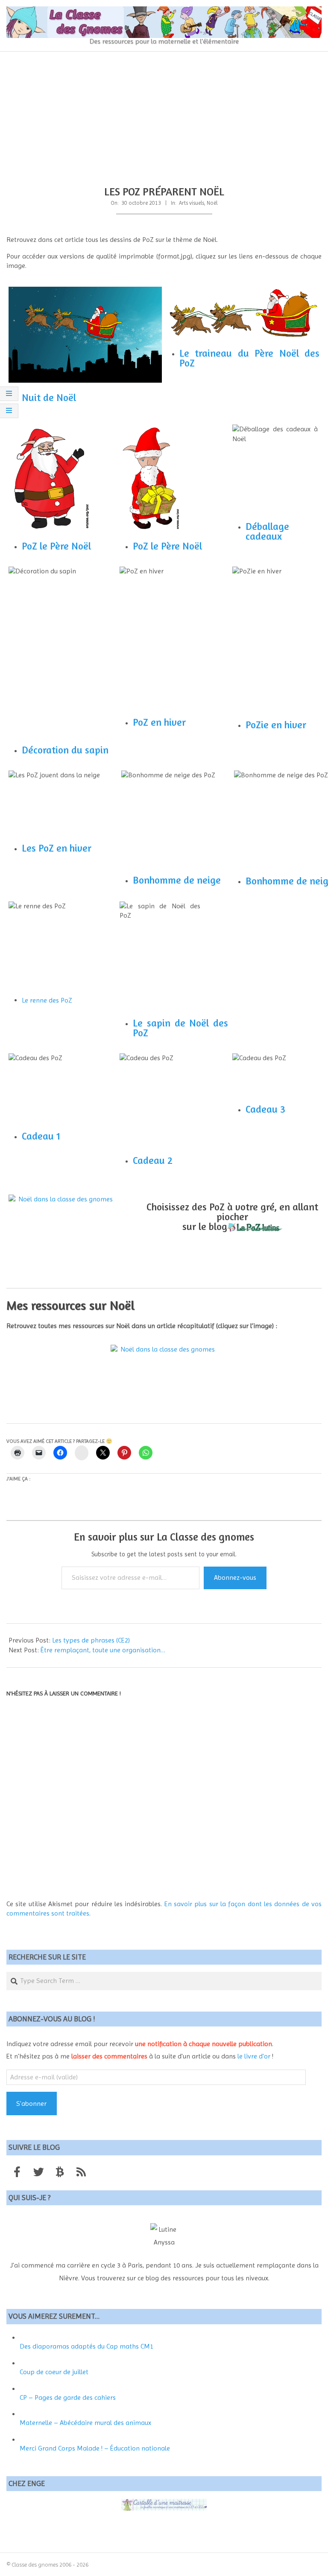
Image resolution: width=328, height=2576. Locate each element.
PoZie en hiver (276, 725)
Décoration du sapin (65, 750)
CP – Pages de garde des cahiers (68, 2397)
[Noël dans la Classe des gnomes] (62, 1221)
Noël (212, 203)
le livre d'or (254, 2056)
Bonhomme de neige (177, 880)
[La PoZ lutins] (255, 1226)
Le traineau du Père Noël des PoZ (249, 358)
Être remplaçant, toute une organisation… (103, 1650)
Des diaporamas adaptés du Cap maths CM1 (86, 2346)
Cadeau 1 (41, 1136)
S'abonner (31, 2104)
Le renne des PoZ (47, 1000)
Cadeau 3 (265, 1109)
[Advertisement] (164, 116)
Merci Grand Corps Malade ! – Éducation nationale (95, 2448)
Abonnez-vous (235, 1577)
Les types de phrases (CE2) (91, 1640)
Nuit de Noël (49, 397)
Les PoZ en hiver (57, 848)
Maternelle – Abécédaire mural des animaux (85, 2423)
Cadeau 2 (153, 1160)
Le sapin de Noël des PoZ (180, 1028)
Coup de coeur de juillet (54, 2372)
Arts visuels (192, 203)
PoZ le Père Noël (56, 546)
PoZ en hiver (159, 722)
